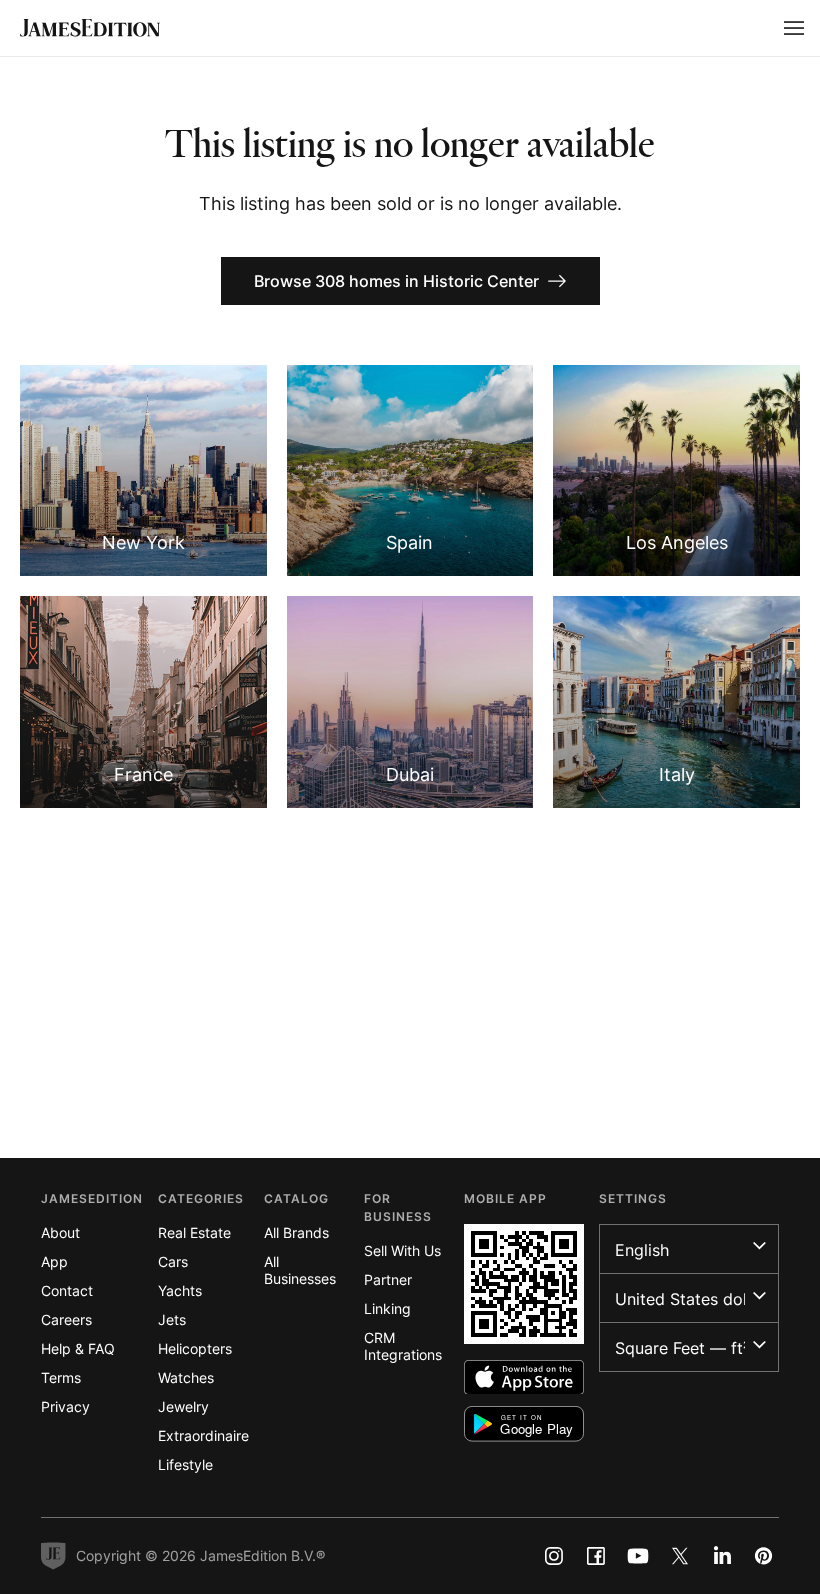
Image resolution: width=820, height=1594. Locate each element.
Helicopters (195, 1348)
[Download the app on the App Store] (524, 1377)
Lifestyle (185, 1464)
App (54, 1261)
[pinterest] (764, 1556)
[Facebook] (596, 1556)
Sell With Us (402, 1250)
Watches (186, 1377)
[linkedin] (722, 1556)
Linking (387, 1308)
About (60, 1232)
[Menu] (794, 28)
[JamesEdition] (90, 28)
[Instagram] (554, 1556)
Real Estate (194, 1232)
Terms (61, 1377)
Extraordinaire (203, 1435)
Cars (173, 1261)
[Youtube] (638, 1556)
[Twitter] (680, 1556)
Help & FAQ (78, 1348)
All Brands (296, 1232)
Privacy (65, 1406)
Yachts (180, 1290)
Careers (66, 1319)
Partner (388, 1279)
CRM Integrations (403, 1346)
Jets (172, 1319)
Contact (67, 1290)
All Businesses (300, 1270)
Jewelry (183, 1406)
